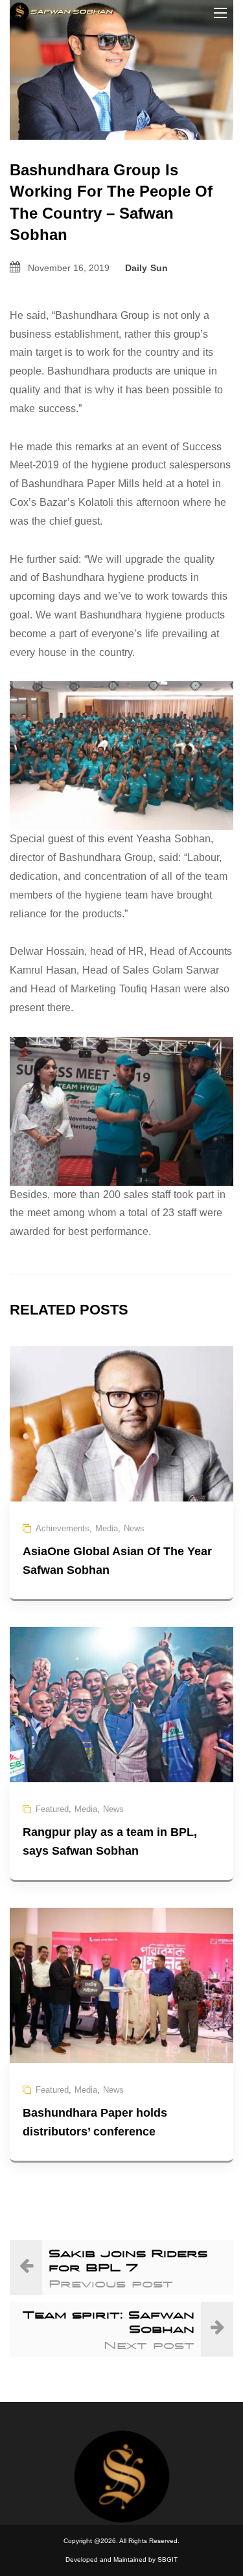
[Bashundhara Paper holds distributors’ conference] (121, 1984)
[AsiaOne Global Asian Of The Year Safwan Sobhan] (121, 1423)
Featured (52, 1809)
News (134, 1528)
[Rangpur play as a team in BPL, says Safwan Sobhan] (121, 1704)
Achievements (63, 1528)
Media (107, 1528)
